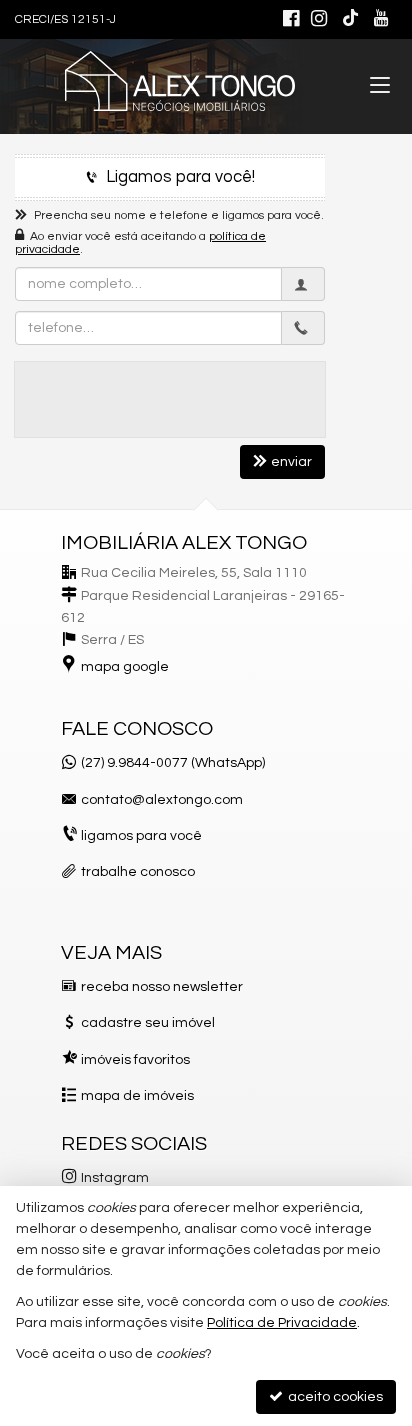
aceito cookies (334, 1397)
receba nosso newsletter (162, 987)
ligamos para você (141, 836)
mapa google (125, 667)
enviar (291, 462)
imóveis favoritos (135, 1060)
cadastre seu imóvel (148, 1023)
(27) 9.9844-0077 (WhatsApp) (173, 763)
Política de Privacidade (282, 1323)
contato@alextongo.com (162, 800)
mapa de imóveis (137, 1096)
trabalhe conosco (138, 872)
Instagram (115, 1178)
